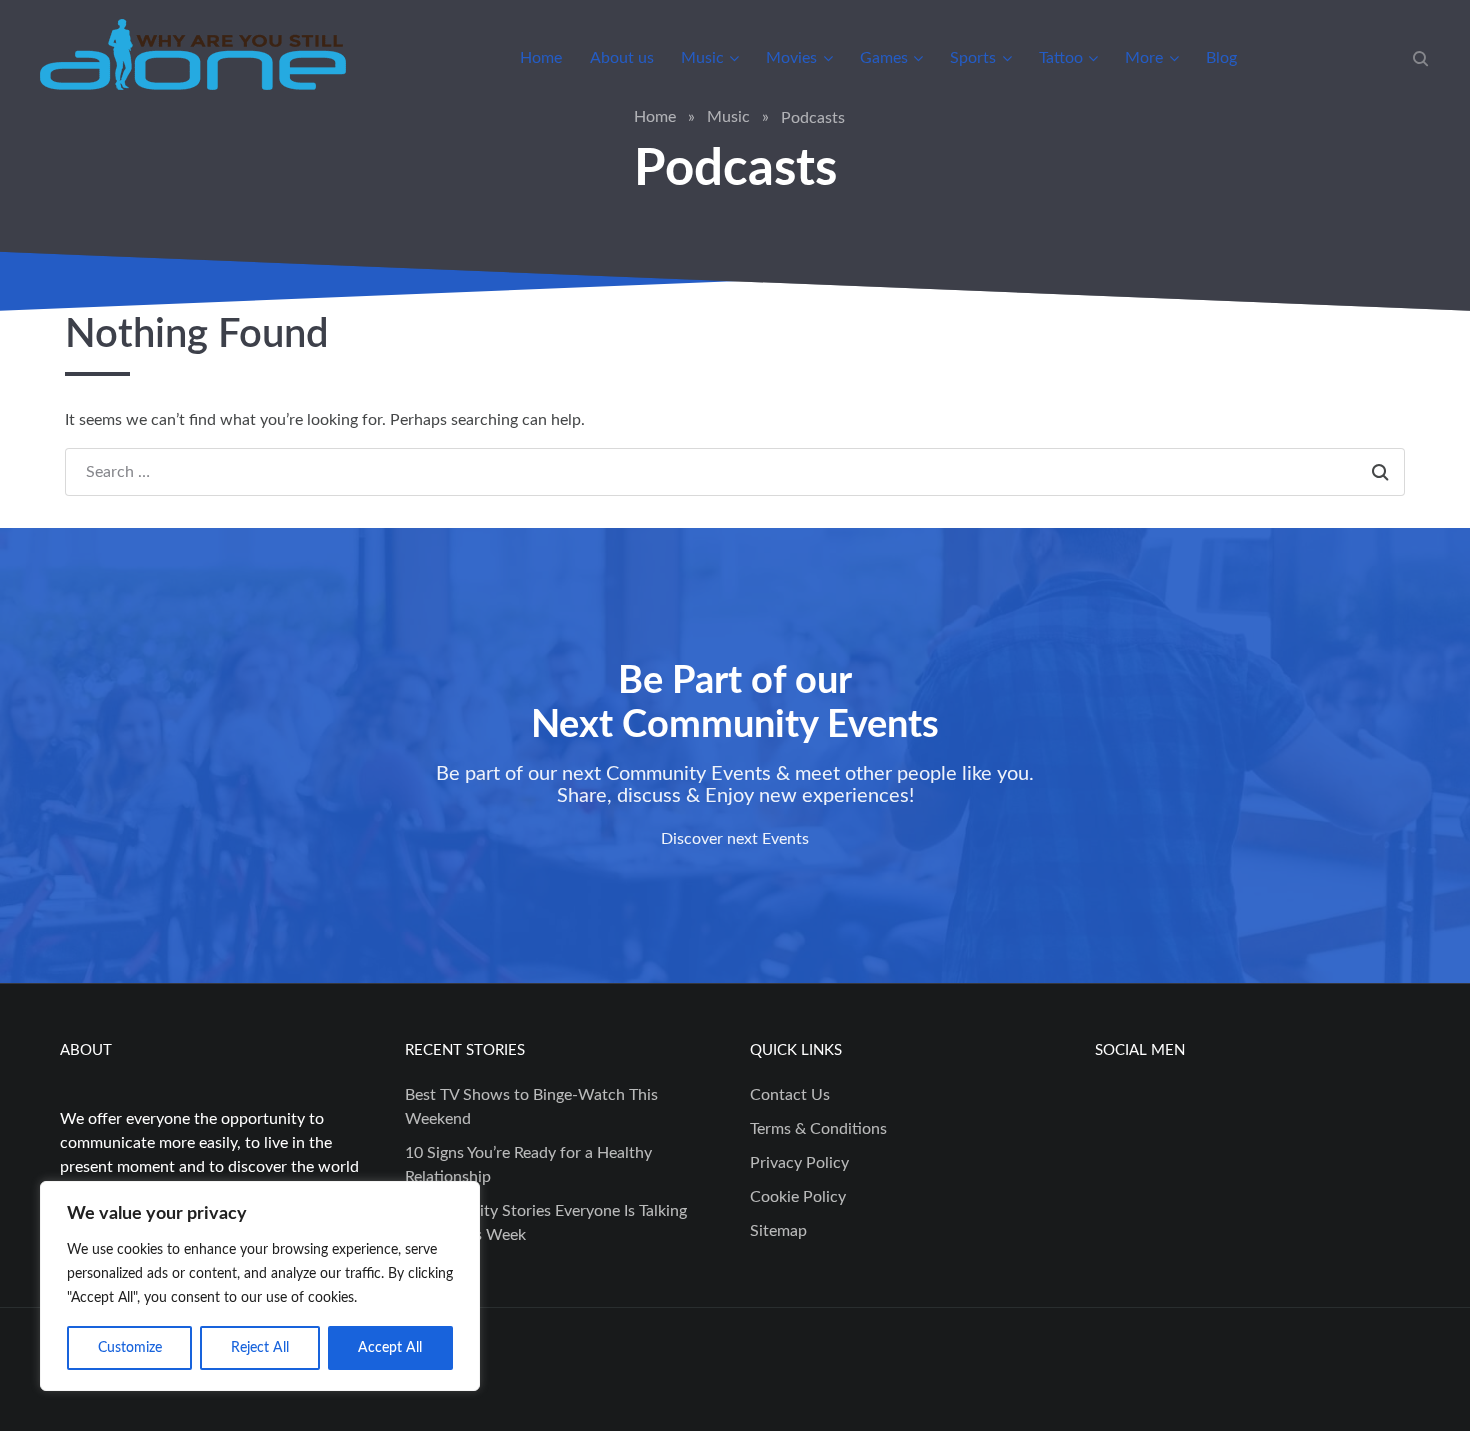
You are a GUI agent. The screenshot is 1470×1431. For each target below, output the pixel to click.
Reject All (260, 1348)
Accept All (390, 1348)
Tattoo (1061, 58)
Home (541, 58)
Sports (973, 58)
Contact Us (790, 1095)
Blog (1221, 58)
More (1144, 58)
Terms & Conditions (818, 1129)
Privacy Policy (799, 1163)
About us (622, 58)
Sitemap (778, 1231)
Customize (130, 1348)
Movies (791, 58)
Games (884, 58)
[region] (260, 1286)
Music (702, 58)
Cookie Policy (798, 1197)
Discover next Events (735, 839)
